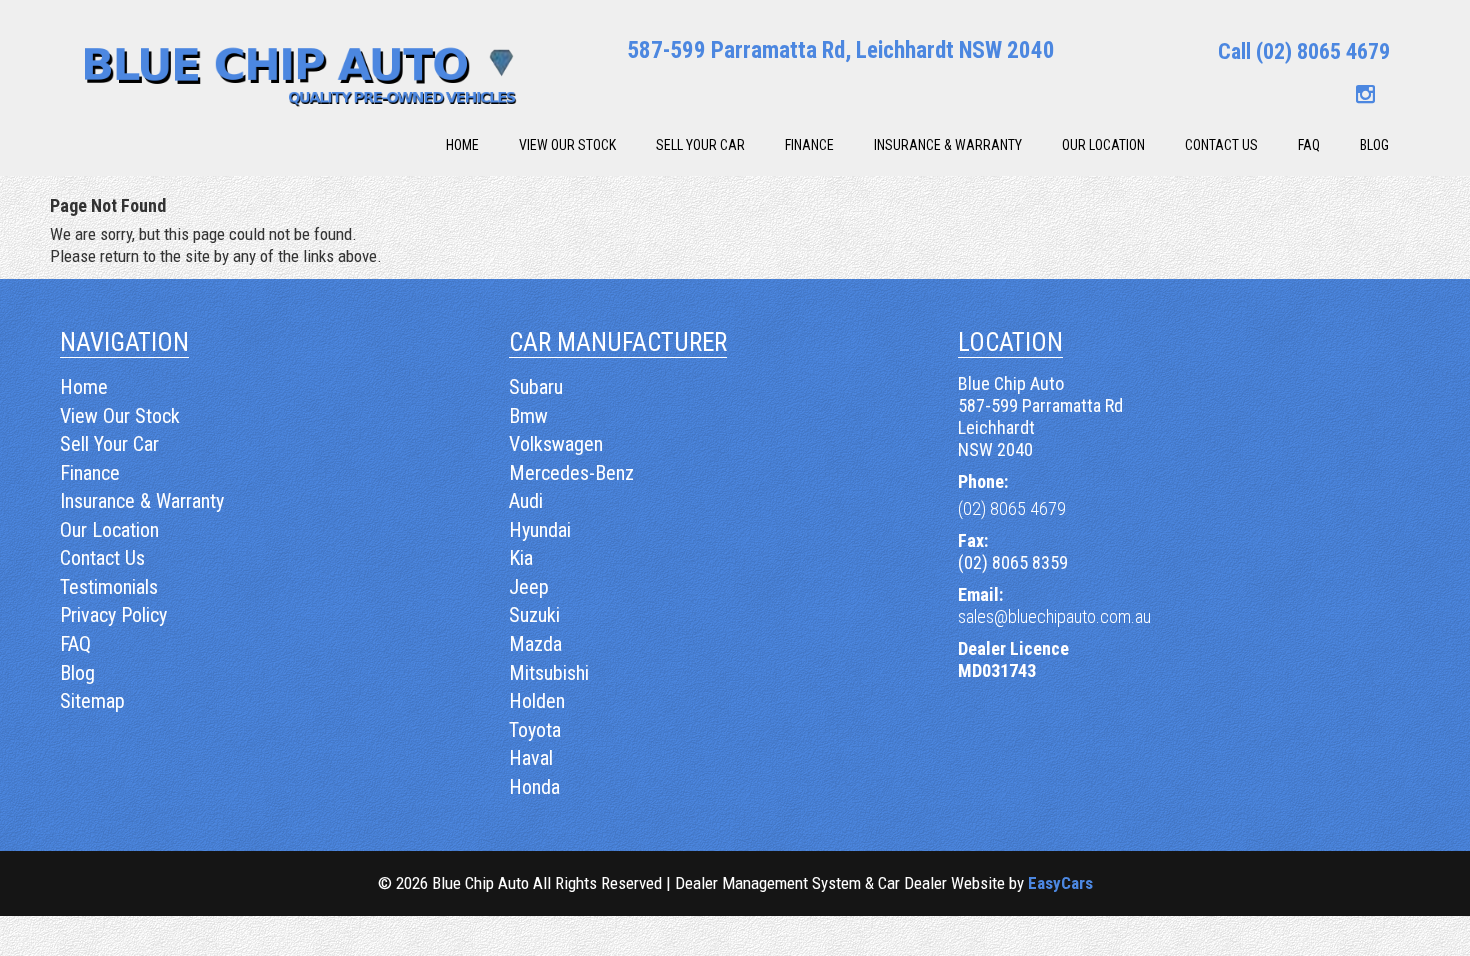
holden (537, 701)
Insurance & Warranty (948, 145)
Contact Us (1221, 145)
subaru (536, 387)
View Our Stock (567, 145)
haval (531, 758)
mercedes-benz (571, 473)
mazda (535, 644)
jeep (529, 587)
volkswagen (556, 444)
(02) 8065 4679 (1012, 508)
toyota (535, 730)
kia (521, 558)
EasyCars (1060, 883)
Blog (1374, 145)
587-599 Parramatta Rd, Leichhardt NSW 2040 (841, 50)
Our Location (1103, 145)
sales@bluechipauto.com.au (1054, 616)
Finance (809, 145)
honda (534, 787)
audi (526, 501)
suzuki (534, 615)
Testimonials (109, 587)
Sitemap (92, 701)
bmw (528, 416)
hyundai (540, 530)
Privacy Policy (113, 615)
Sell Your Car (700, 145)
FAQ (1309, 145)
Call (1304, 51)
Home (462, 145)
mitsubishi (549, 673)
